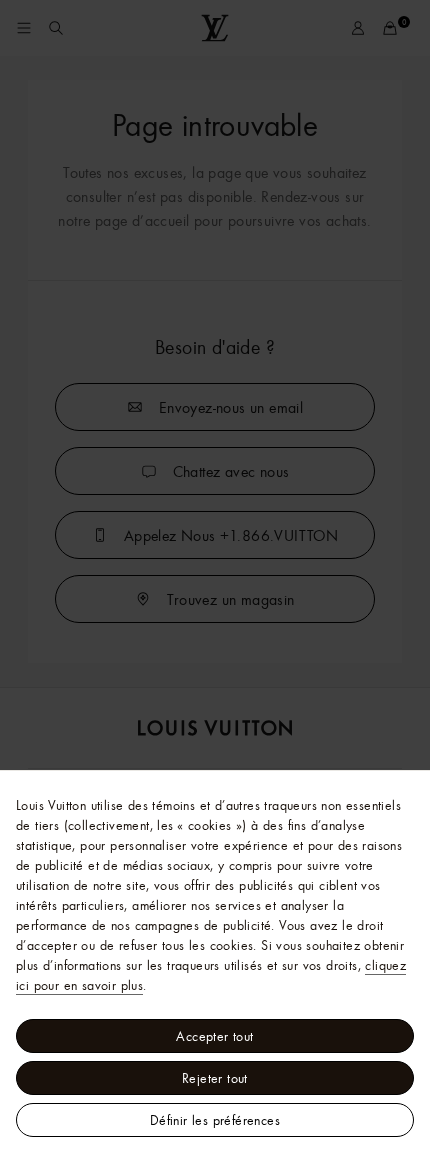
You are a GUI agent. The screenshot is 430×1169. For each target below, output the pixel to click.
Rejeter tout (215, 1078)
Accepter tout (214, 1036)
